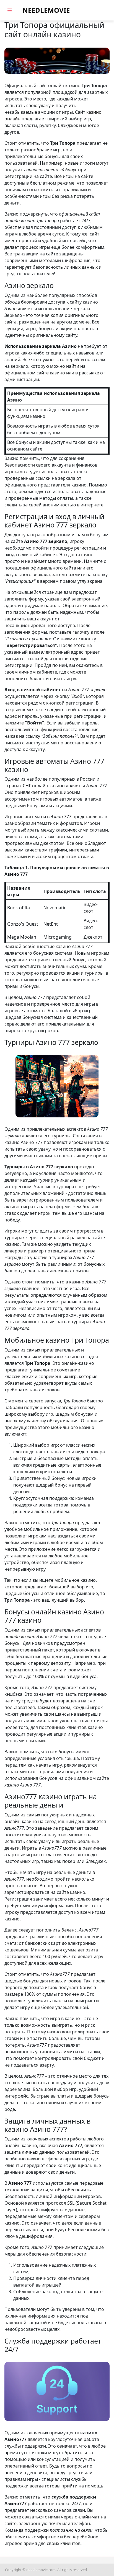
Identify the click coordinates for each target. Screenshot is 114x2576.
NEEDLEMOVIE (46, 10)
